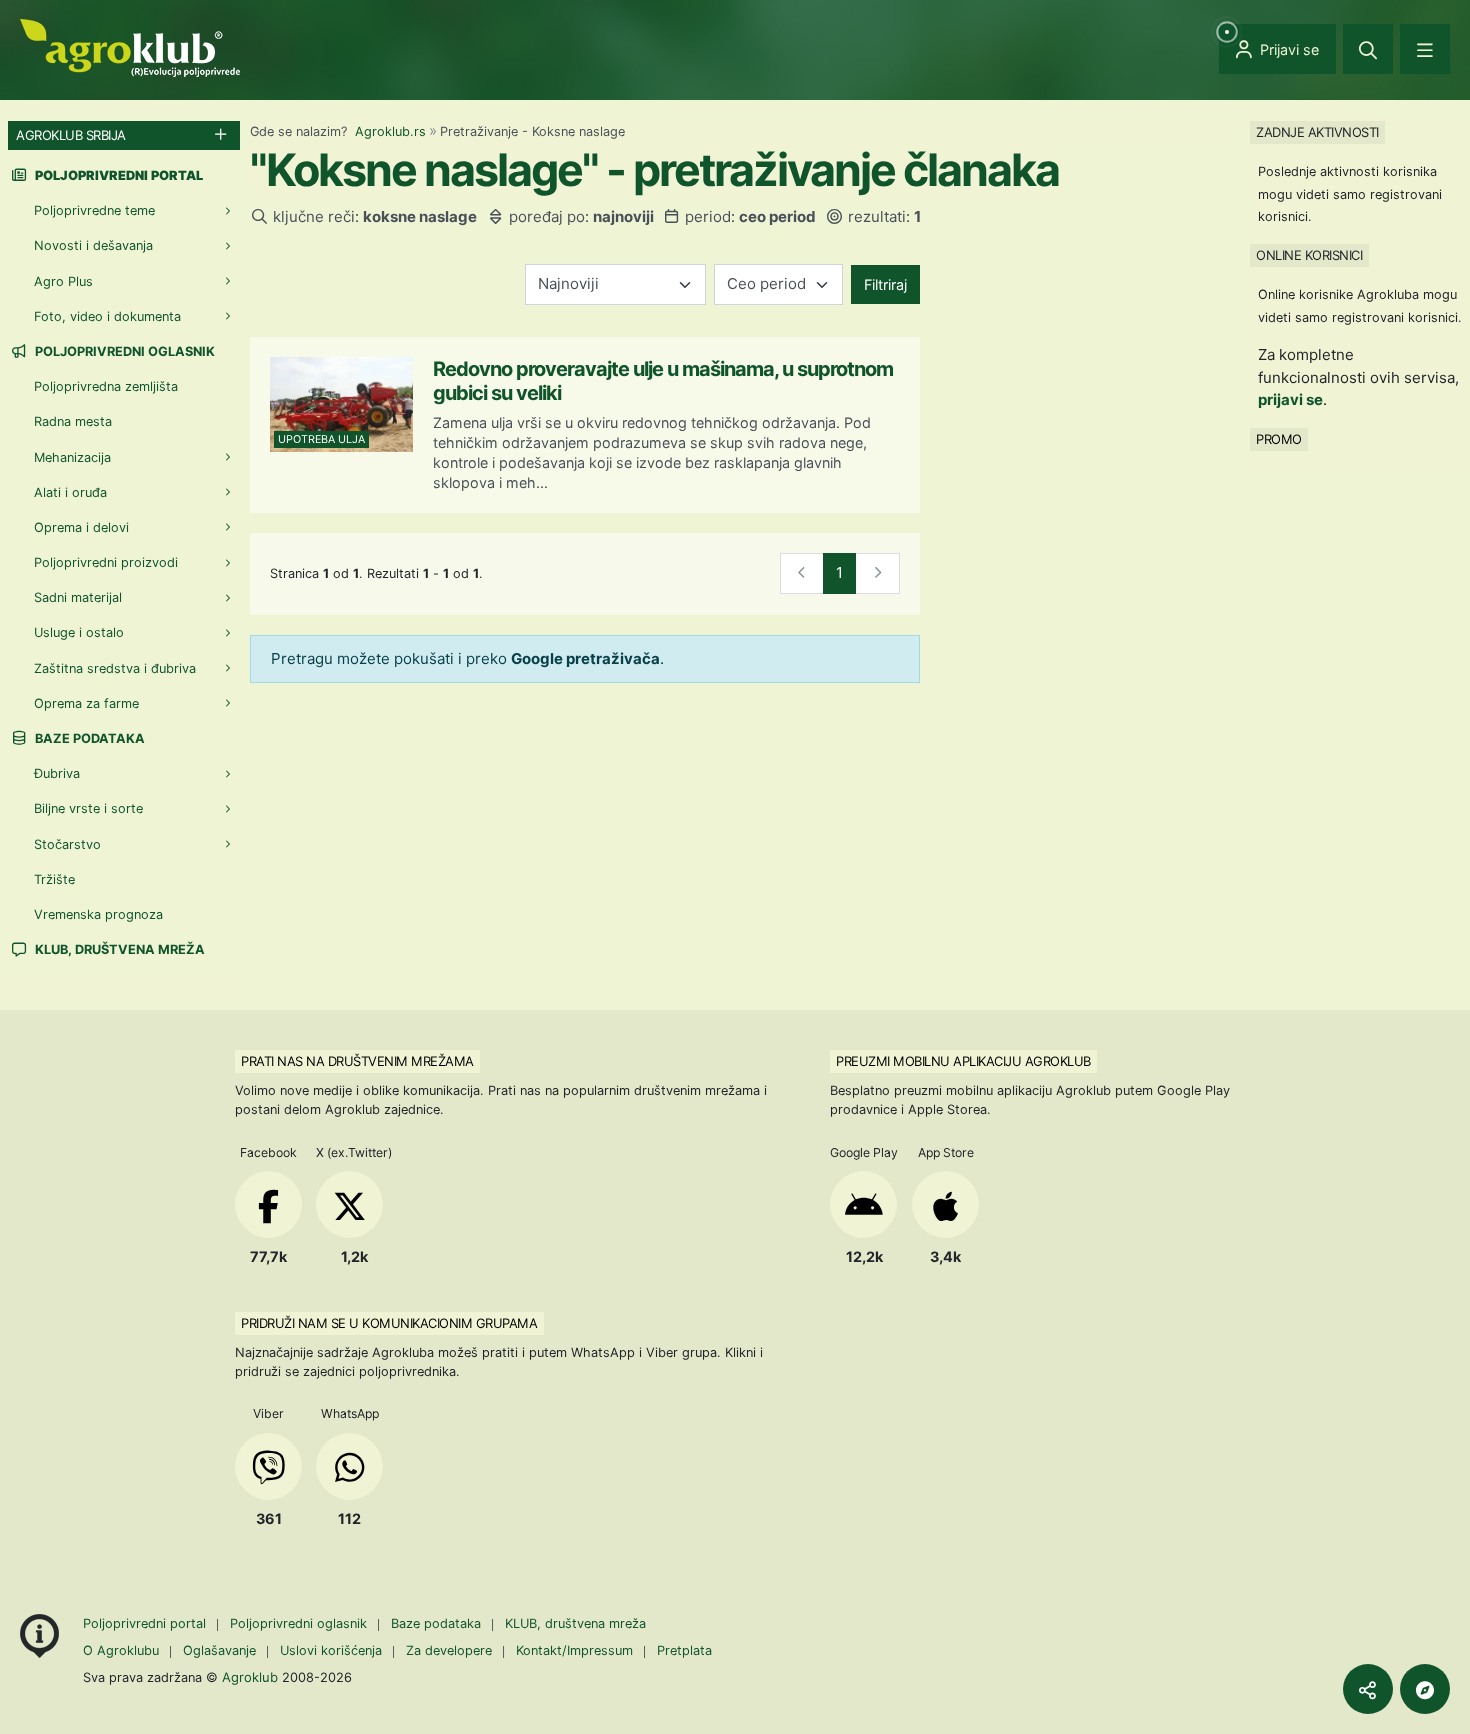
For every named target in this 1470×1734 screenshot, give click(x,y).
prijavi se (1290, 399)
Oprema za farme (86, 703)
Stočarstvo (67, 844)
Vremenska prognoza (98, 914)
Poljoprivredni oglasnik (123, 351)
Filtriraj (885, 284)
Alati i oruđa (70, 492)
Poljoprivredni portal (146, 1623)
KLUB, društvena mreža (118, 949)
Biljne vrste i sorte (88, 808)
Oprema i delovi (81, 527)
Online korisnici (1309, 255)
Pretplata (684, 1650)
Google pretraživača (585, 658)
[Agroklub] (130, 46)
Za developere (449, 1650)
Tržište (54, 879)
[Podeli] (1368, 1689)
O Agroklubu (121, 1650)
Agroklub (250, 1677)
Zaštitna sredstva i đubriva (115, 668)
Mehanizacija (72, 457)
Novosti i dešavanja (93, 245)
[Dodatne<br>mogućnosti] (1425, 1689)
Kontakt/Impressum (574, 1650)
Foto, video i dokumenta (107, 316)
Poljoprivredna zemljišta (106, 386)
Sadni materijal (78, 597)
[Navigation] (1425, 49)
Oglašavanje (219, 1650)
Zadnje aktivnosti (1317, 132)
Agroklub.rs (390, 131)
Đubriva (57, 773)
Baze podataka (88, 738)
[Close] (1368, 49)
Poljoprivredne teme (94, 210)
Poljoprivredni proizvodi (106, 562)
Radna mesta (73, 421)
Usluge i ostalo (79, 632)
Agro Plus (63, 281)
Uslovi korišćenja (331, 1650)
